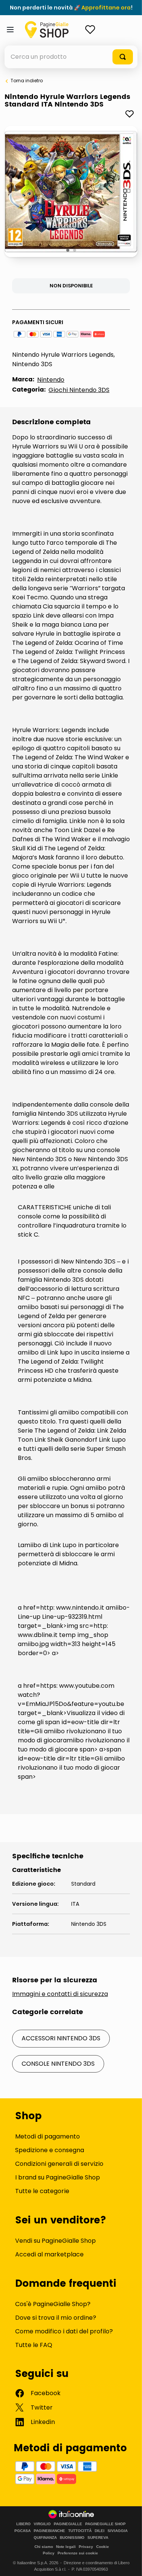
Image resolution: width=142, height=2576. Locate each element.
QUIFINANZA (45, 2538)
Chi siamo (44, 2547)
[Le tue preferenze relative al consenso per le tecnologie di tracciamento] (129, 2563)
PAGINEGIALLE (68, 2524)
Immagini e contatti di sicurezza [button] (60, 1994)
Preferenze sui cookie (78, 2553)
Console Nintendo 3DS (58, 2064)
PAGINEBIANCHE (49, 2531)
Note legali (66, 2547)
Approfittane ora (106, 8)
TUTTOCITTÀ (80, 2531)
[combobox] (71, 57)
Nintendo (51, 380)
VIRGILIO (42, 2524)
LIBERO (23, 2524)
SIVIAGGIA (118, 2531)
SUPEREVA (98, 2538)
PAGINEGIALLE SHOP (105, 2524)
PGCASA (23, 2531)
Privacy (86, 2547)
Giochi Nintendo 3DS (79, 390)
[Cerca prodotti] (123, 57)
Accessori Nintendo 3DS (61, 2038)
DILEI (100, 2531)
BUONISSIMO (72, 2538)
